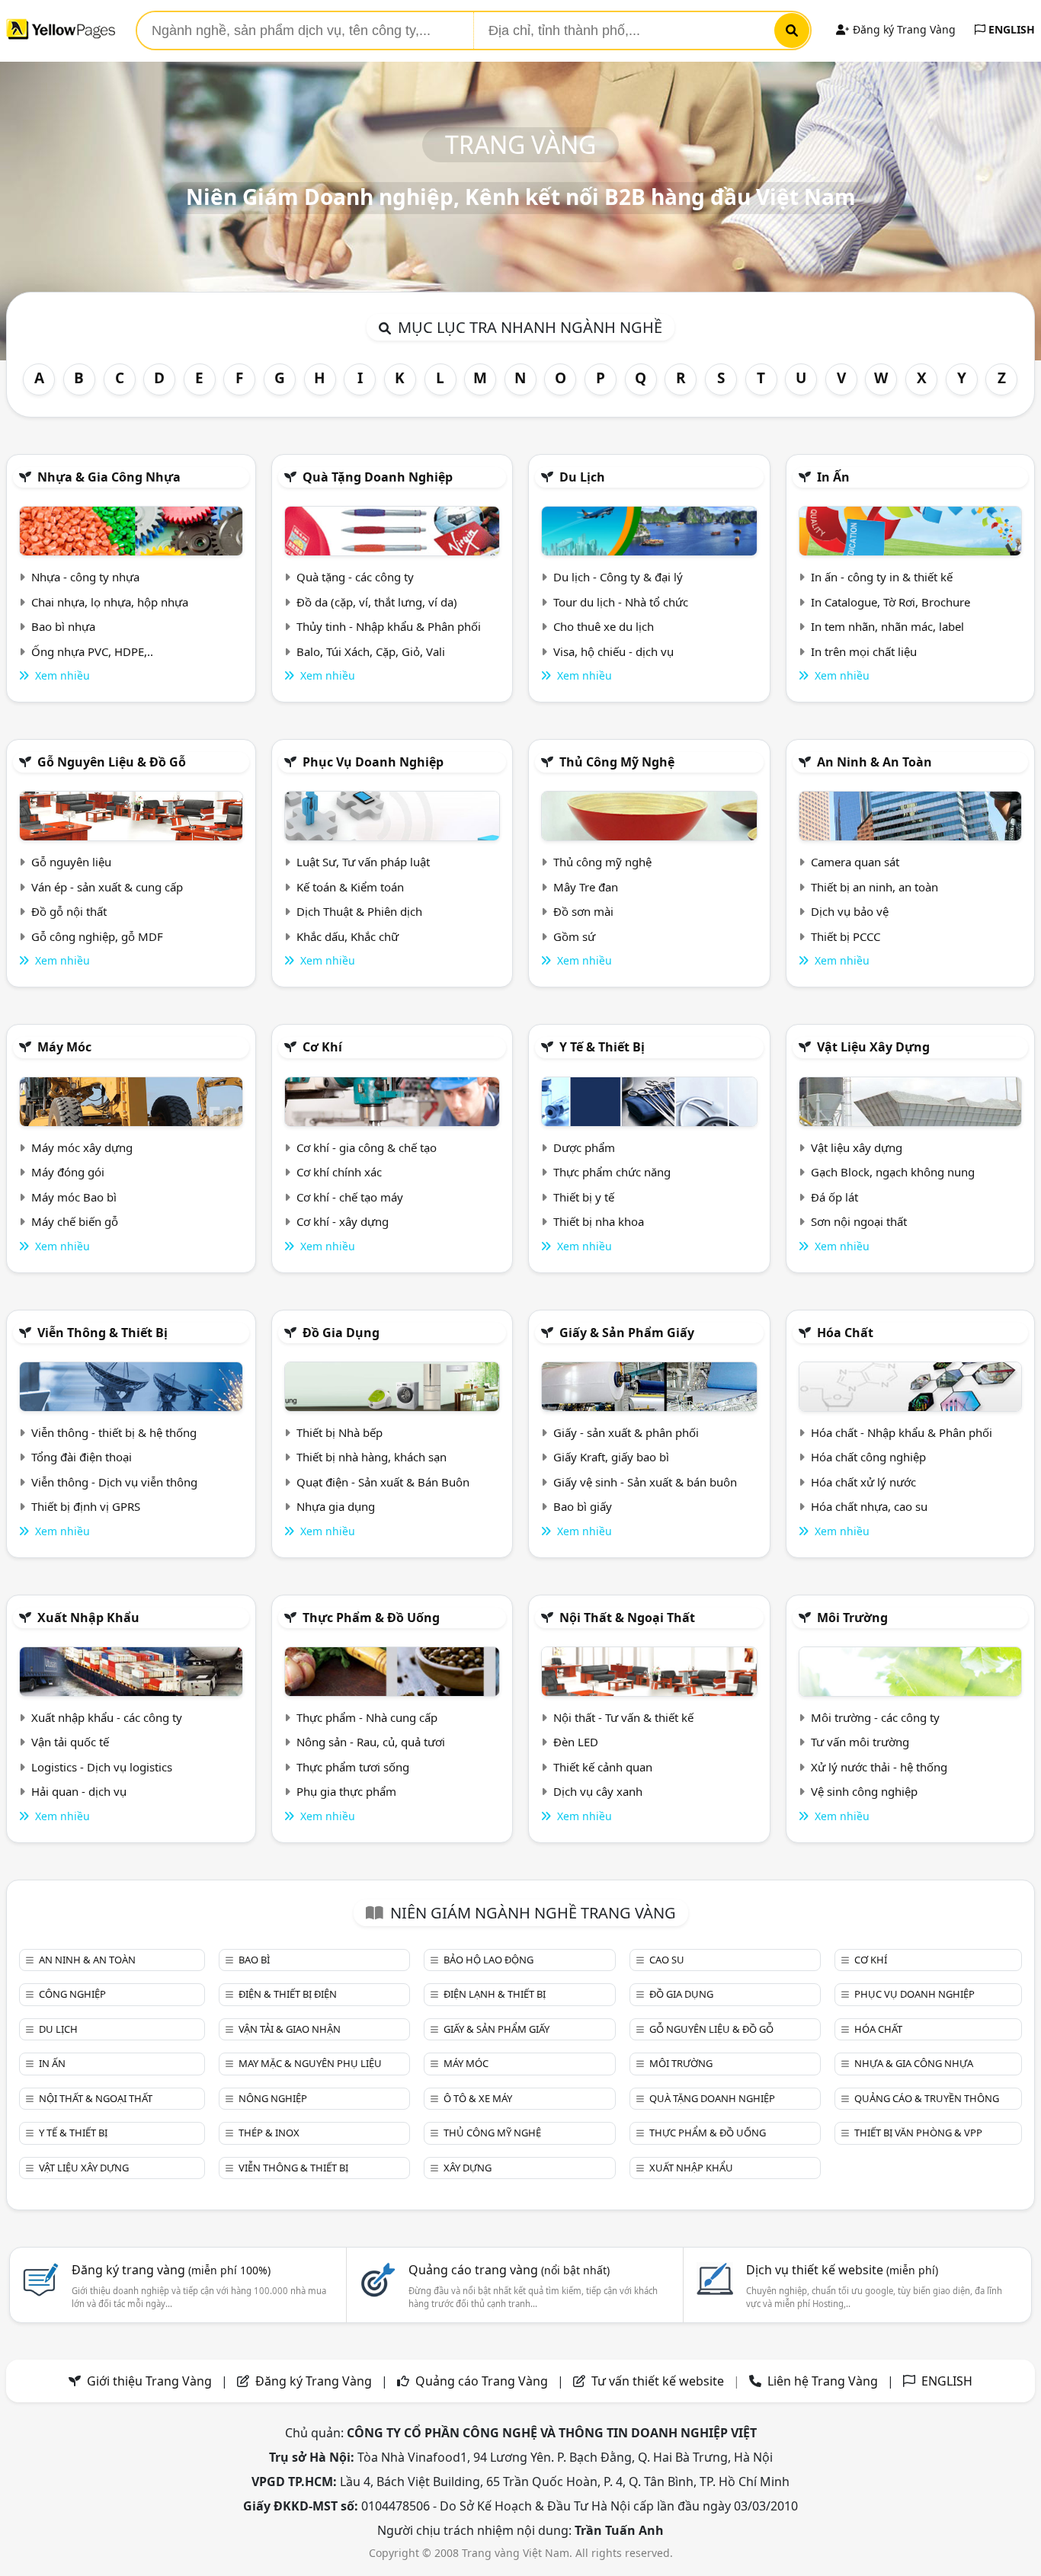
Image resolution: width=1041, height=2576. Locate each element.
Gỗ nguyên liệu (71, 862)
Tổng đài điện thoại (82, 1457)
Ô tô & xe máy (478, 2098)
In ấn (833, 477)
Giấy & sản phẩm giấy (627, 1333)
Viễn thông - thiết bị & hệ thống (114, 1432)
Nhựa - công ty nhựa (85, 577)
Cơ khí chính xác (339, 1172)
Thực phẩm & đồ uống (371, 1618)
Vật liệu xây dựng (873, 1047)
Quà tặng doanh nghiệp (378, 477)
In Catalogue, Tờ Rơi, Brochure (890, 602)
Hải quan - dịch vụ (79, 1791)
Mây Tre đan (586, 887)
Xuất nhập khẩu (88, 1618)
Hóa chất (845, 1333)
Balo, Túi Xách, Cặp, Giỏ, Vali (371, 651)
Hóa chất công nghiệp (868, 1457)
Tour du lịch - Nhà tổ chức (621, 602)
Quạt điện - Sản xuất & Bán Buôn (383, 1482)
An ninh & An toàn (874, 762)
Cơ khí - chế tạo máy (350, 1197)
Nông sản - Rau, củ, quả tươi (371, 1742)
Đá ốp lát (834, 1197)
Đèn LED (576, 1742)
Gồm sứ (574, 936)
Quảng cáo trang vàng (509, 2270)
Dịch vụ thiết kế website (842, 2270)
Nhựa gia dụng (336, 1506)
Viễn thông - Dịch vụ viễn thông (114, 1482)
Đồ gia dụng (341, 1333)
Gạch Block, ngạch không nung (893, 1172)
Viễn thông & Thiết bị (102, 1333)
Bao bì (254, 1960)
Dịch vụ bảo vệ (850, 911)
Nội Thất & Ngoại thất (627, 1618)
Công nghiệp (72, 1994)
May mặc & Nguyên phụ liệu (310, 2063)
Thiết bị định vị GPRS (86, 1506)
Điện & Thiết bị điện (288, 1994)
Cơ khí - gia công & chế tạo (367, 1147)
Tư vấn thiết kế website (659, 2381)
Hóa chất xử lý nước (863, 1482)
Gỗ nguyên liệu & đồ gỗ (112, 762)
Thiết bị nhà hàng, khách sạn (372, 1457)
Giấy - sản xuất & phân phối (626, 1432)
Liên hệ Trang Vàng (823, 2381)
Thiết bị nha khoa (599, 1221)
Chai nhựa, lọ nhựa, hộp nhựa (110, 602)
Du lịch (582, 477)
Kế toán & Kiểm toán (350, 887)
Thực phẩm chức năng (612, 1172)
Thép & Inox (269, 2133)
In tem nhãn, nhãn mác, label (887, 626)
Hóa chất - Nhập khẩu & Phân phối (902, 1432)
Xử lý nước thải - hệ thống (879, 1767)
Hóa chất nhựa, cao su (869, 1506)
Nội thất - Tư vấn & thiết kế (623, 1717)
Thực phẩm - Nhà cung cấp (367, 1717)
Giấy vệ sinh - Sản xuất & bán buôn (645, 1482)
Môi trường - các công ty (875, 1717)
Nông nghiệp (273, 2098)
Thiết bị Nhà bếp (340, 1432)
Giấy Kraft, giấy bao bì (611, 1457)
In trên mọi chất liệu (864, 651)
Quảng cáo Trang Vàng (482, 2381)
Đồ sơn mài (583, 911)
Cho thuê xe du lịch (604, 626)
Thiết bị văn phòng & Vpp (918, 2133)
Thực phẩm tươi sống (353, 1767)
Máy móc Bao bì (74, 1197)
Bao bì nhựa (63, 626)
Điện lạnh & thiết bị (495, 1994)
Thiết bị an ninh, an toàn (874, 887)
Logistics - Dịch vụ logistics (102, 1767)
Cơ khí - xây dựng (343, 1221)
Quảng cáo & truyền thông (927, 2098)
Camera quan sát (855, 862)
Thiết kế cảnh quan (603, 1767)
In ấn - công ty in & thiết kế (882, 577)
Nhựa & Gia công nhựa (109, 477)
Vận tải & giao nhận (290, 2029)
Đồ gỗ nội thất (69, 911)
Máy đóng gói (68, 1172)
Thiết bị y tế (584, 1197)
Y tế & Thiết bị (602, 1047)
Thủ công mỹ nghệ (617, 762)
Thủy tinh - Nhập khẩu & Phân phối (389, 626)
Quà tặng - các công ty (355, 577)
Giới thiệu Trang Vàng (149, 2381)
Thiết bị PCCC (846, 936)
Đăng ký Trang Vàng (903, 29)
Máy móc (64, 1047)
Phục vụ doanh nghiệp (373, 762)
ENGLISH (1010, 29)
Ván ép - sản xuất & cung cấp (107, 887)
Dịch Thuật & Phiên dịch (359, 911)
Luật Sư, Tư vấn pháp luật (363, 862)
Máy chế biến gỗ (75, 1221)
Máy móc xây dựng (82, 1147)
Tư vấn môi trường (860, 1742)
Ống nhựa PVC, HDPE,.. (92, 651)
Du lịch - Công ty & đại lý (618, 577)
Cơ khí (322, 1047)
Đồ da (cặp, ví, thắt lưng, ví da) (377, 602)
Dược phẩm (584, 1147)
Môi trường (852, 1618)
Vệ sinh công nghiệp (864, 1791)
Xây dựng (468, 2168)
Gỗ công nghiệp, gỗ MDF (97, 936)
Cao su (667, 1960)
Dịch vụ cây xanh (598, 1791)
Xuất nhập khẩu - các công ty (107, 1717)
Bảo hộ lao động (488, 1960)
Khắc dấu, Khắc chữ (348, 936)
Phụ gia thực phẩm (346, 1791)
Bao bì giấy (583, 1506)
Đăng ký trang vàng (171, 2270)
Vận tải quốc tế (70, 1742)
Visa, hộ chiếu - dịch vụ (613, 651)
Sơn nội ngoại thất (859, 1221)
